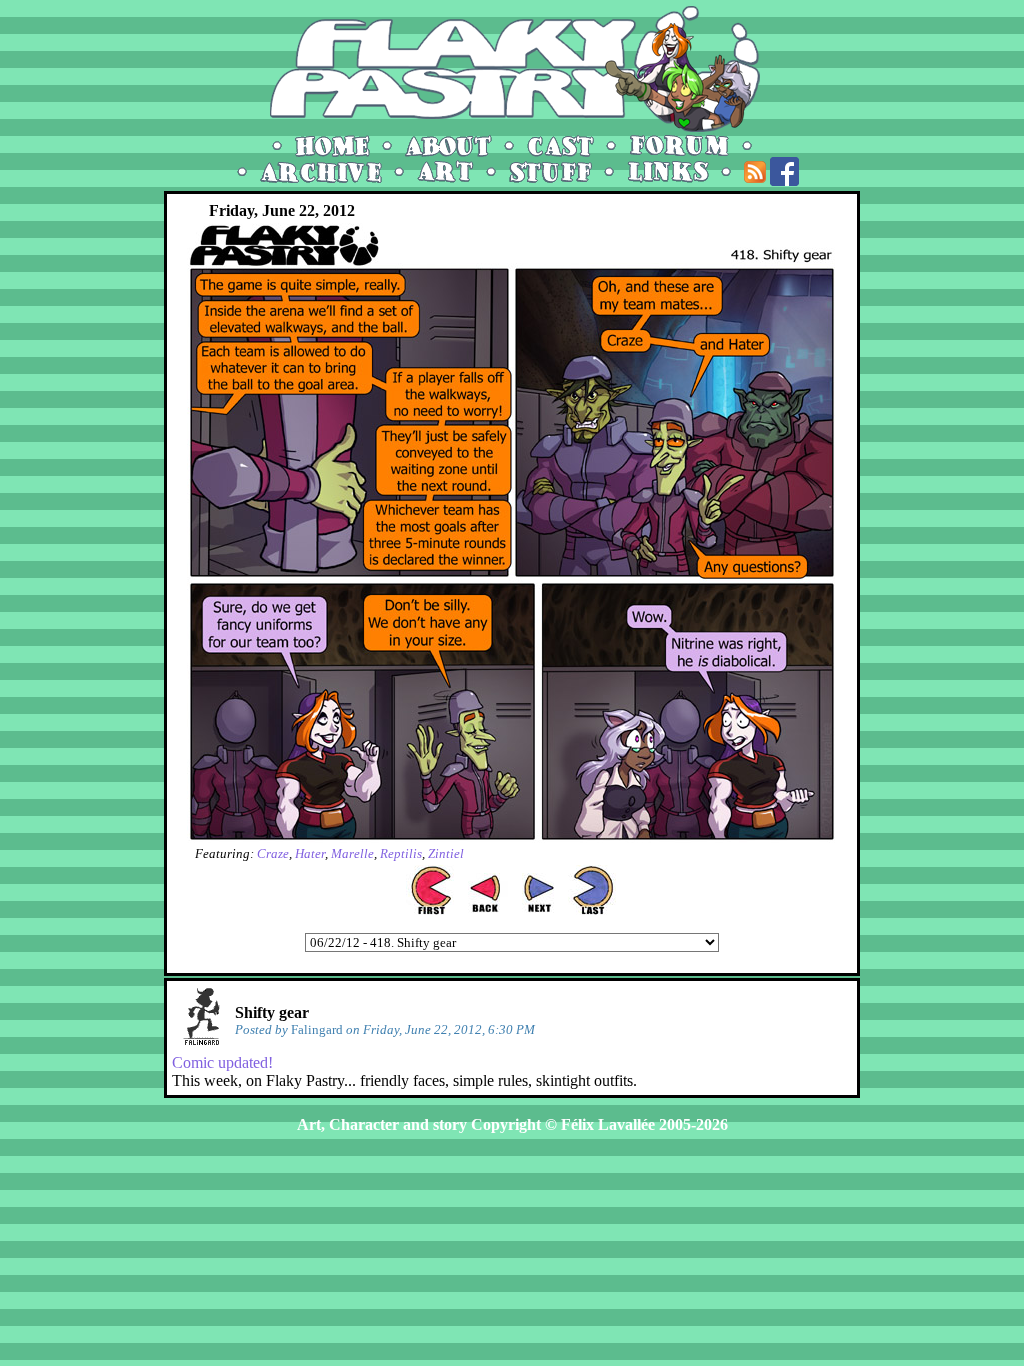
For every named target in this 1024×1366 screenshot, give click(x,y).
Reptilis (401, 853)
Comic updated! (222, 1062)
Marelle (352, 853)
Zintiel (446, 853)
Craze (273, 853)
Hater (310, 853)
